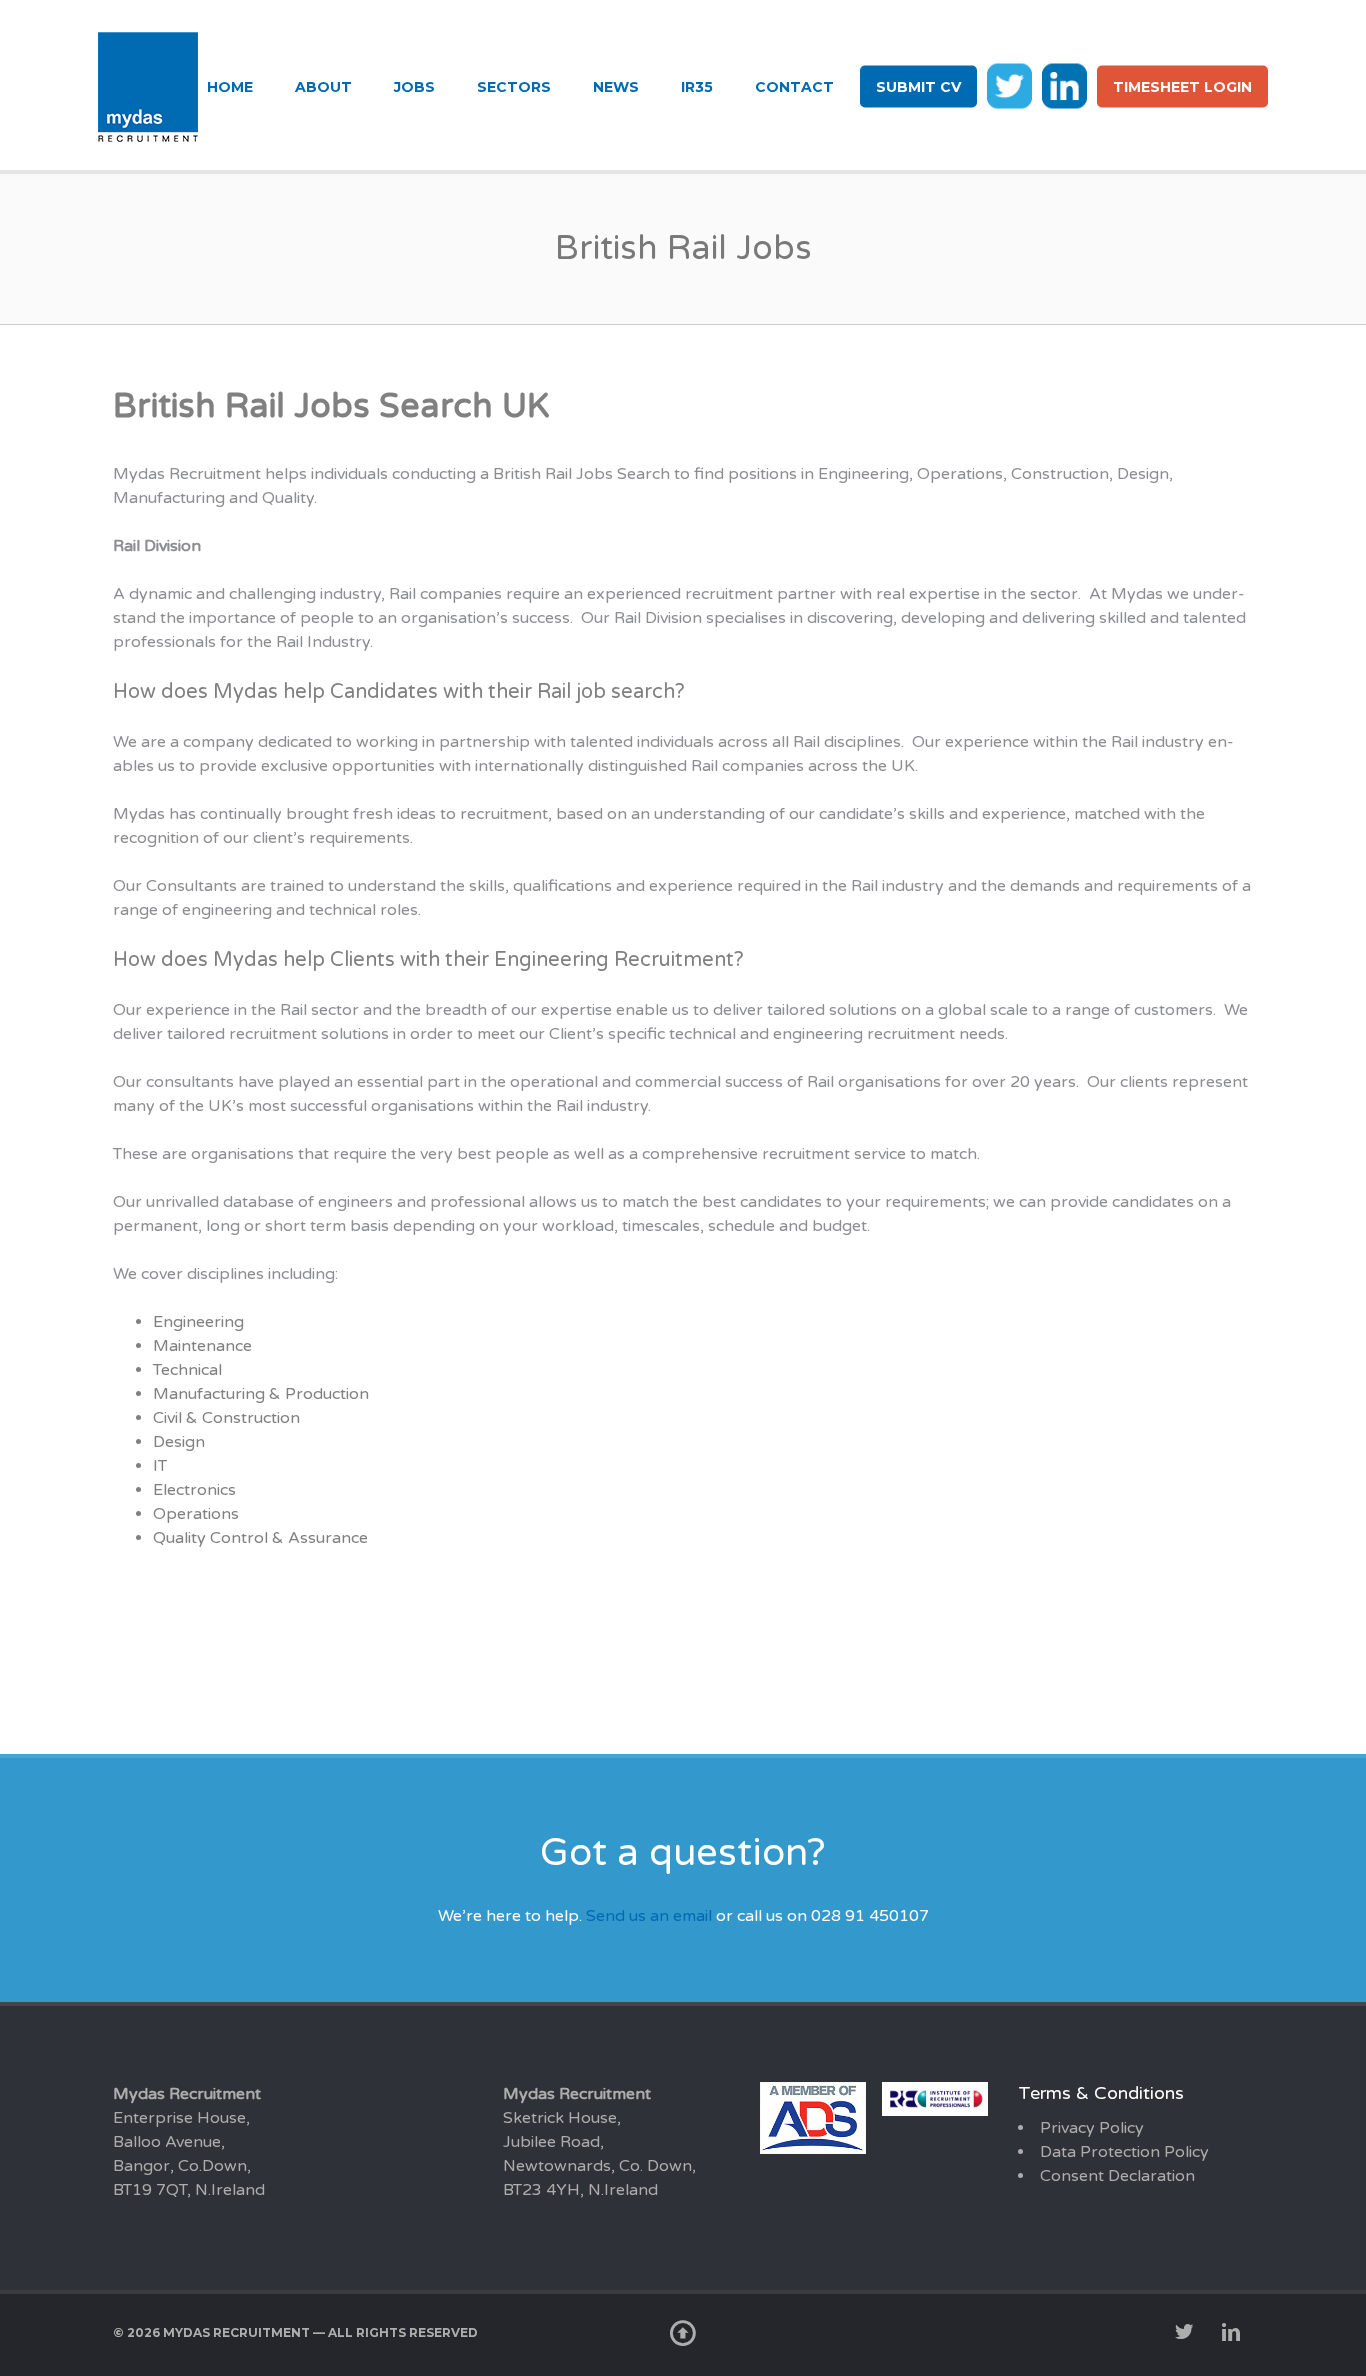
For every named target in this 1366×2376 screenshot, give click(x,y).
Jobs (414, 87)
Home (230, 87)
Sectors (514, 87)
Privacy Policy (1092, 2128)
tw (1009, 85)
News (616, 87)
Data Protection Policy (1124, 2152)
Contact (794, 87)
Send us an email (649, 1916)
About (323, 87)
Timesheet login (1182, 87)
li (1064, 85)
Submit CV (918, 87)
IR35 (697, 87)
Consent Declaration (1117, 2176)
